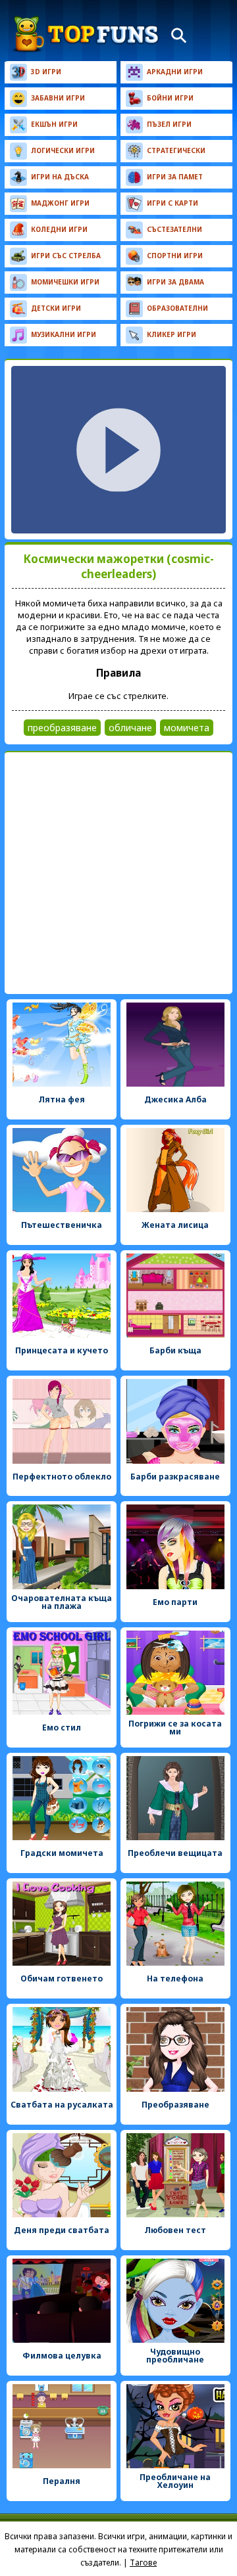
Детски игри (56, 308)
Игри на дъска (60, 177)
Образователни (177, 308)
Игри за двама (175, 282)
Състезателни (174, 229)
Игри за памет (175, 177)
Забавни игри (58, 98)
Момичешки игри (65, 282)
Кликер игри (171, 334)
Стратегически (176, 150)
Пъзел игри (169, 124)
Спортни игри (175, 256)
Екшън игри (54, 124)
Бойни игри (170, 98)
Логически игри (63, 150)
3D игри (46, 72)
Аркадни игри (175, 72)
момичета (187, 728)
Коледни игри (59, 229)
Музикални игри (64, 334)
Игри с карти (172, 203)
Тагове (143, 2563)
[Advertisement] (118, 873)
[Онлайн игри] (86, 34)
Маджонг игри (60, 203)
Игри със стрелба (66, 256)
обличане (130, 728)
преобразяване (62, 728)
